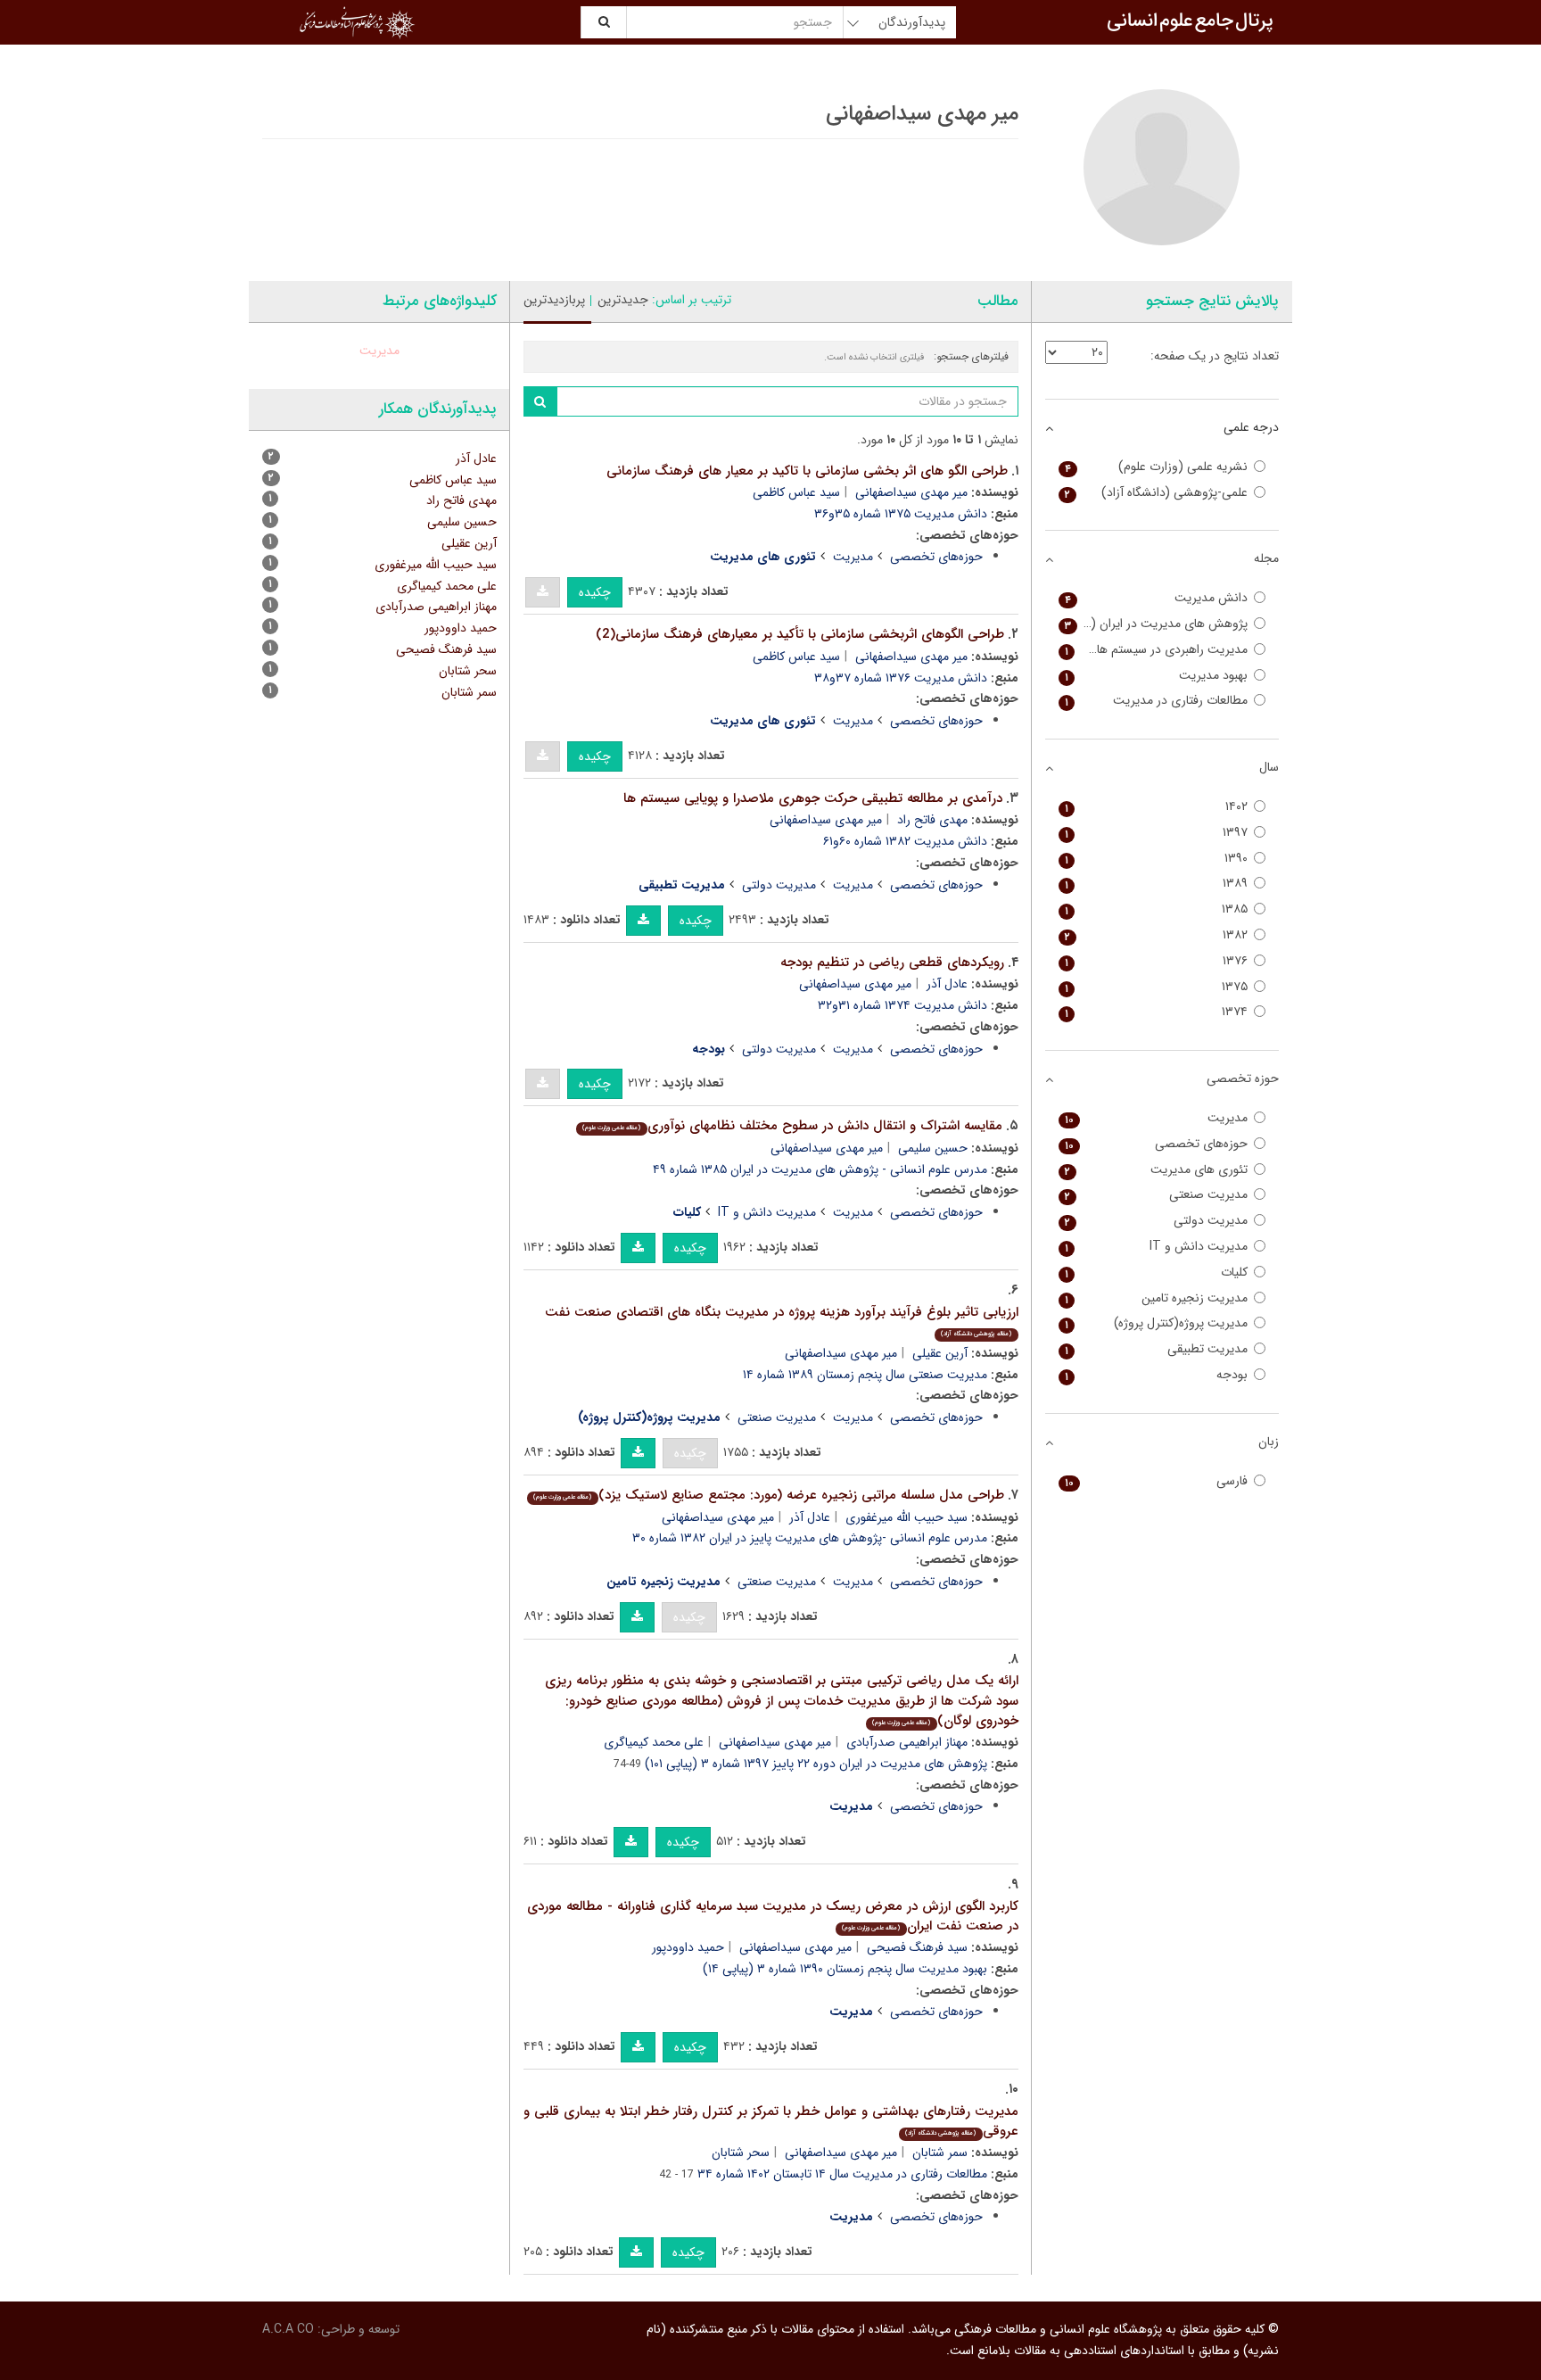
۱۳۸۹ (1157, 884)
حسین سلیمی (933, 1148)
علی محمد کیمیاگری (654, 1742)
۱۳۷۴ (1157, 1012)
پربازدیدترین (554, 300)
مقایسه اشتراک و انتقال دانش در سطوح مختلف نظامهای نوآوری (792, 1126)
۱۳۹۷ (1157, 833)
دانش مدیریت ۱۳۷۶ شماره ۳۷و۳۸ (901, 678)
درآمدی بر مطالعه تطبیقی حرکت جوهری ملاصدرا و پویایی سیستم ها (813, 798)
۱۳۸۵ (1157, 909)
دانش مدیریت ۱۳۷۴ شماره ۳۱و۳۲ (902, 1005)
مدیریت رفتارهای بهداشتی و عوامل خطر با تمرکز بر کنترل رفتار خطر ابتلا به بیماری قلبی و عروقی (771, 2122)
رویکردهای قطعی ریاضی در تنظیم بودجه (892, 963)
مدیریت (853, 557)
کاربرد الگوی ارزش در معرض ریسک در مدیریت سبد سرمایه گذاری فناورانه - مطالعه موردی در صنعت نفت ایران (773, 1917)
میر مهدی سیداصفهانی (911, 492)
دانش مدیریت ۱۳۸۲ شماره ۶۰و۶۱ (905, 841)
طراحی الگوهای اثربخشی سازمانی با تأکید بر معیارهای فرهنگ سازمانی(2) (800, 634)
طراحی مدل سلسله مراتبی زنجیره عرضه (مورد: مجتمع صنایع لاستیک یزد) (768, 1495)
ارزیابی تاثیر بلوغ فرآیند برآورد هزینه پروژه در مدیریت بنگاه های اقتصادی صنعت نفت (782, 1321)
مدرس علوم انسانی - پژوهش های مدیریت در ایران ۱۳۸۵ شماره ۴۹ (820, 1169)
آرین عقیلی (940, 1353)
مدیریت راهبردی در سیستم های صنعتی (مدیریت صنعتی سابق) (1154, 650)
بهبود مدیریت (1157, 676)
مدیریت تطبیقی (1157, 1349)
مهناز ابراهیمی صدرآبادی (907, 1742)
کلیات (1157, 1273)
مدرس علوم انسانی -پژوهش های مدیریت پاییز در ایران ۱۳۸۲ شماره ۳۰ (810, 1538)
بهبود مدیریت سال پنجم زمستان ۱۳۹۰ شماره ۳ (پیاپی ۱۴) (845, 1969)
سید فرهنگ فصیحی (917, 1947)
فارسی (1157, 1481)
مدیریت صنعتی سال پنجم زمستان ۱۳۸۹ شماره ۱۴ (865, 1375)
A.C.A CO (288, 2329)
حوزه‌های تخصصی (936, 557)
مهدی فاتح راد (932, 820)
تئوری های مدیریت (1157, 1170)
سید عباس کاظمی (796, 492)
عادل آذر (947, 984)
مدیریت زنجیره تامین (1157, 1298)
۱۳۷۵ (1157, 987)
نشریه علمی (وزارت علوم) (1157, 467)
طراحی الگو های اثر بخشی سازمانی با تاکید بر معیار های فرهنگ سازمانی (807, 471)
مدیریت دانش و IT (767, 1212)
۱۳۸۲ (1157, 935)
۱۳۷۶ (1157, 961)
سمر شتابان (940, 2153)
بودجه (1157, 1375)
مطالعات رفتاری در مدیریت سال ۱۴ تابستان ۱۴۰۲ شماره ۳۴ (842, 2174)
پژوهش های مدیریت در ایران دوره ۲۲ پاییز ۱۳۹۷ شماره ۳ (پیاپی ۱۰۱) (816, 1764)
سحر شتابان (741, 2153)
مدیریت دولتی (779, 885)
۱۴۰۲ (1157, 807)
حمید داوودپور (688, 1947)
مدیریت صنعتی (777, 1417)
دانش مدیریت (1157, 598)
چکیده (595, 592)
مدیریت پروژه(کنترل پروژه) (1157, 1323)
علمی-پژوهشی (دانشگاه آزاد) (1157, 493)
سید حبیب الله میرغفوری (906, 1517)
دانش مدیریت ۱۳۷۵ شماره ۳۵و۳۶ (901, 514)
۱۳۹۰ (1157, 859)
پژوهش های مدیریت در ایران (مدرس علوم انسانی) (1154, 624)
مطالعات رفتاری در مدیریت (1157, 701)
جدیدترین (623, 300)
